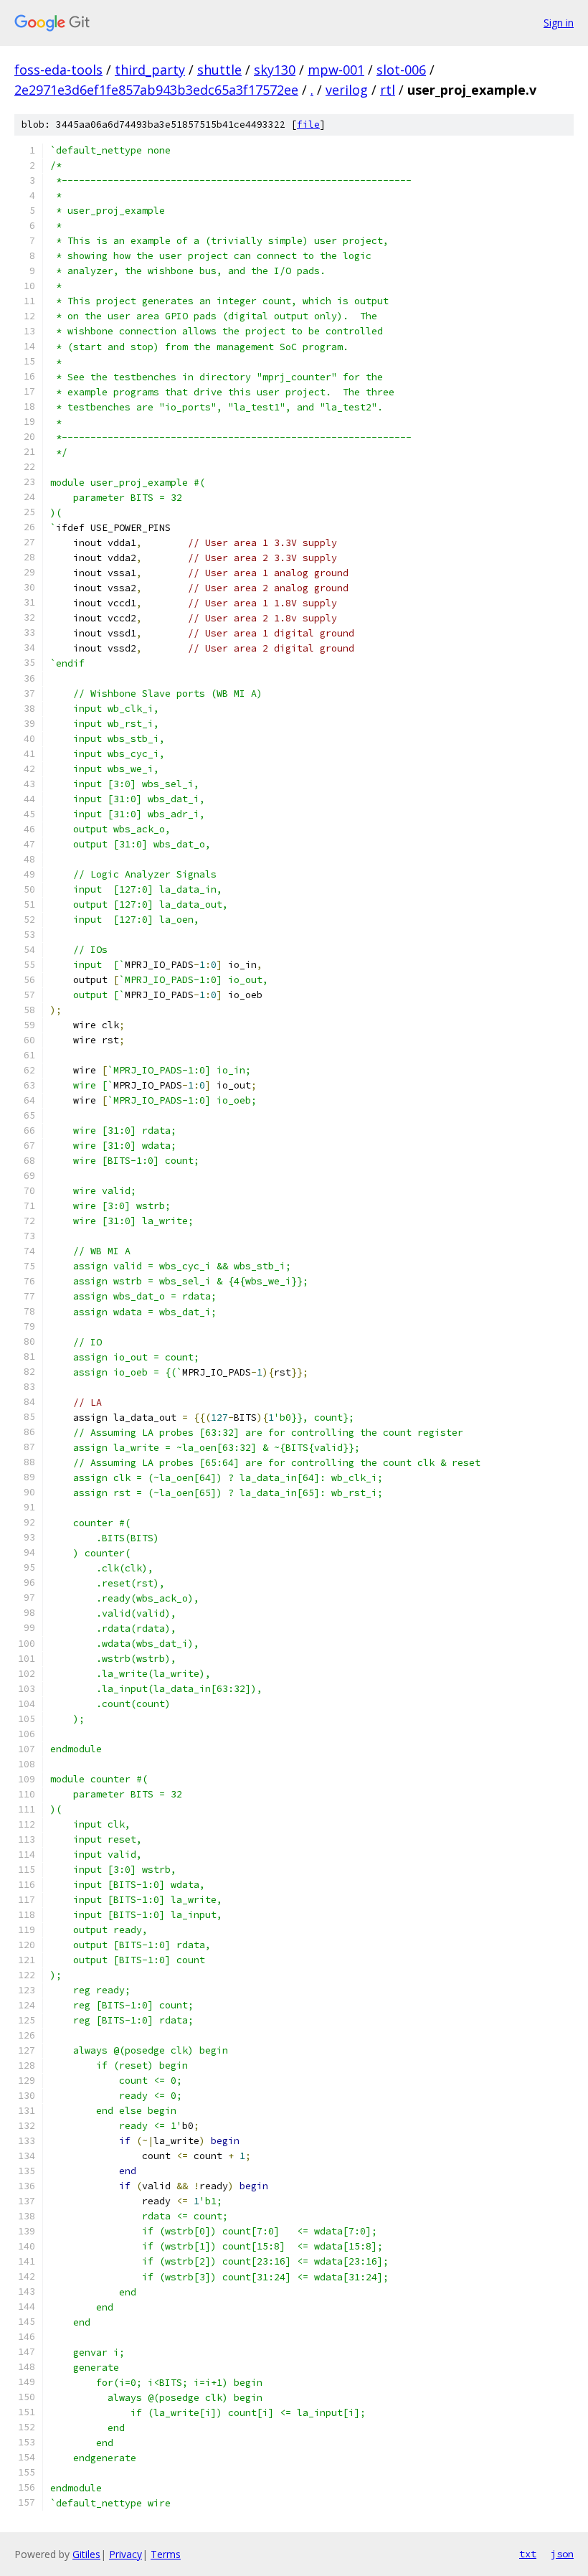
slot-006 (401, 70)
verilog (347, 90)
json (562, 2554)
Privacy (125, 2554)
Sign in (559, 23)
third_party (150, 70)
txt (528, 2554)
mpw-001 (336, 70)
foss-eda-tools (58, 70)
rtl (388, 90)
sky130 (275, 70)
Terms (166, 2554)
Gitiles (86, 2554)
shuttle (219, 70)
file (308, 124)
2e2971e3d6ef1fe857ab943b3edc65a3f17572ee (156, 90)
